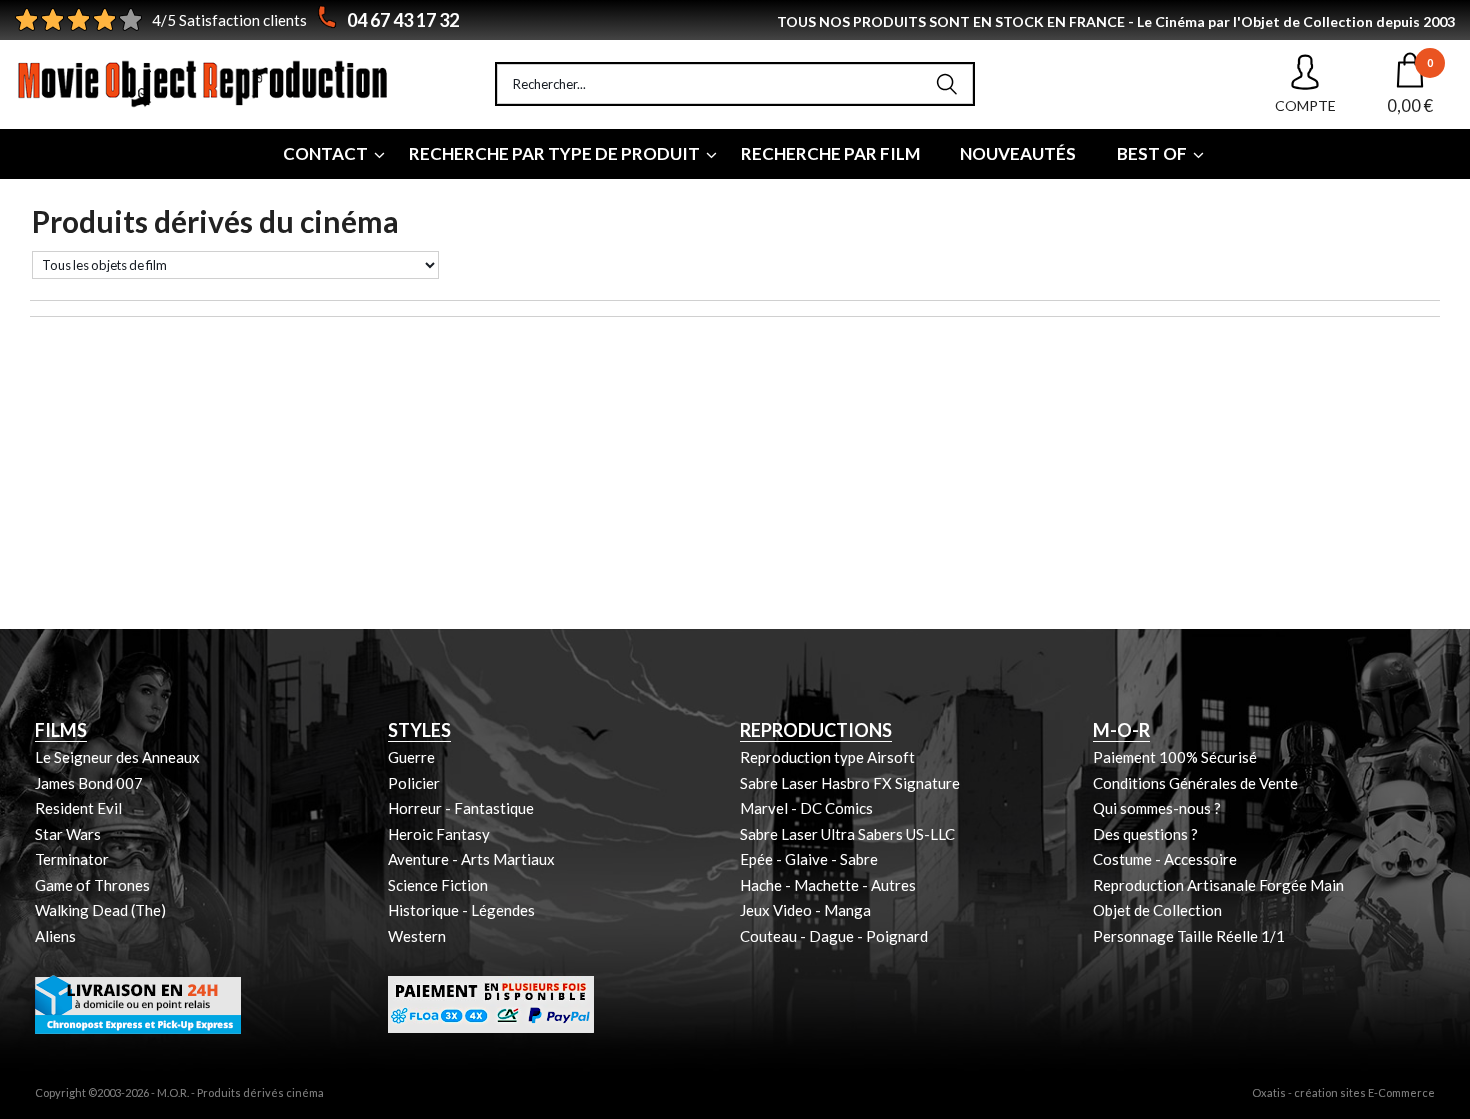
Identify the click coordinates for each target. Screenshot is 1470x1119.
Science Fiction (438, 885)
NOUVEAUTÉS (1018, 153)
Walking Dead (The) (100, 910)
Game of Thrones (92, 885)
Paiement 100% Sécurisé (1175, 757)
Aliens (55, 936)
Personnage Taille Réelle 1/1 (1189, 936)
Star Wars (68, 834)
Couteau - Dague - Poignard (834, 936)
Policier (414, 783)
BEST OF (1152, 153)
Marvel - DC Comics (806, 808)
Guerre (411, 757)
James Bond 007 (89, 783)
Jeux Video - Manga (805, 910)
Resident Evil (78, 808)
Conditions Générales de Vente (1195, 783)
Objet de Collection (1157, 910)
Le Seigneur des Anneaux (117, 757)
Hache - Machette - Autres (828, 885)
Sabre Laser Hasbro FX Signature (850, 783)
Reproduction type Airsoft (827, 757)
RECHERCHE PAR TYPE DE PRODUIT (554, 153)
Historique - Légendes (461, 910)
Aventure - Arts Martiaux (471, 859)
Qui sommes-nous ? (1157, 808)
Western (417, 936)
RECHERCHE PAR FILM (830, 153)
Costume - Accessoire (1165, 859)
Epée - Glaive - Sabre (809, 859)
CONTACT (325, 153)
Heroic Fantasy (439, 834)
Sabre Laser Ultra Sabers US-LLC (847, 834)
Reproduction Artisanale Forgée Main (1218, 885)
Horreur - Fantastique (461, 808)
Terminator (72, 859)
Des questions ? (1145, 834)
